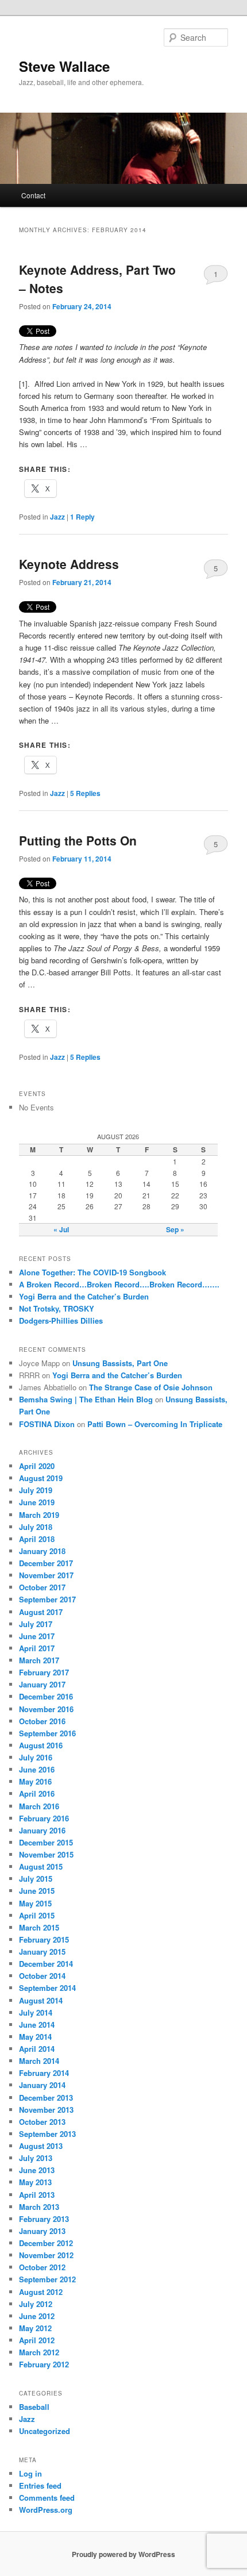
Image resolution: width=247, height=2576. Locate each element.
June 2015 (37, 1891)
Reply (82, 517)
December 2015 (46, 1842)
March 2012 (39, 2352)
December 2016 (46, 1696)
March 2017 (39, 1660)
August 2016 (41, 1745)
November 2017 (46, 1575)
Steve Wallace (64, 66)
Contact (33, 195)
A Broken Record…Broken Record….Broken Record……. (119, 1284)
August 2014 (41, 2000)
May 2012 (35, 2328)
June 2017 (37, 1636)
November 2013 (46, 2110)
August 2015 (41, 1866)
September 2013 (47, 2134)
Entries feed (40, 2485)
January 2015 (42, 1952)
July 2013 (36, 2158)
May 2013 (35, 2182)
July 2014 (36, 2012)
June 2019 (37, 1502)
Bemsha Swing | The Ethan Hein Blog (86, 1399)
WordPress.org (46, 2510)
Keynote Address (69, 564)
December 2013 (46, 2098)
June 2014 (37, 2025)
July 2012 (36, 2304)
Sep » (175, 1229)
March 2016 (39, 1806)
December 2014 (46, 1964)
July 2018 (36, 1527)
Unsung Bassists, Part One (120, 1363)
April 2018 (37, 1539)
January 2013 (42, 2231)
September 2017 (47, 1599)
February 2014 (44, 2073)
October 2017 (42, 1587)
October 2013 (42, 2122)
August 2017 (41, 1612)
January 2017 (42, 1684)
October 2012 (42, 2267)
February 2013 (44, 2219)
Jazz (57, 517)
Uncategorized (45, 2431)
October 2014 (42, 1976)
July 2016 (36, 1757)
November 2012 (46, 2255)
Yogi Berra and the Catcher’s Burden (84, 1296)
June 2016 (37, 1769)
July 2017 (36, 1624)
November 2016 (46, 1709)
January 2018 (42, 1551)
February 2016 (44, 1818)
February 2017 (44, 1672)
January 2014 (42, 2085)
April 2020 (37, 1466)
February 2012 (44, 2364)
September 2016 (47, 1733)
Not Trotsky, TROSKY (57, 1308)
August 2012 (41, 2292)
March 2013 (39, 2207)
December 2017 (46, 1563)
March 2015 (39, 1927)
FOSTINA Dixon (47, 1424)
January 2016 (42, 1830)
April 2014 (37, 2049)
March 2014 (39, 2061)
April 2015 (37, 1915)
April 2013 (37, 2195)
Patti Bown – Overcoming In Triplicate (155, 1424)
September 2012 (47, 2279)
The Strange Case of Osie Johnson (151, 1387)
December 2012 (46, 2243)
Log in (30, 2473)
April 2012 (37, 2340)
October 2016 (42, 1721)
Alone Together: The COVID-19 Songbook (92, 1272)
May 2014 (35, 2037)
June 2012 (37, 2316)
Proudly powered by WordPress (123, 2554)
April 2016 (37, 1793)
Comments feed (47, 2498)
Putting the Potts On (78, 840)
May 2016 (35, 1781)
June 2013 (37, 2170)
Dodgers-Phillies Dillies (61, 1320)
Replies (85, 793)
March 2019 (39, 1515)
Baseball (34, 2407)
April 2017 (37, 1648)
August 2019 (41, 1478)
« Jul (61, 1229)
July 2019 (36, 1490)
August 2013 (41, 2146)
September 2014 (47, 1988)
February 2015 (44, 1939)
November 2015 (46, 1854)
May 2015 (35, 1903)
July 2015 (36, 1879)
